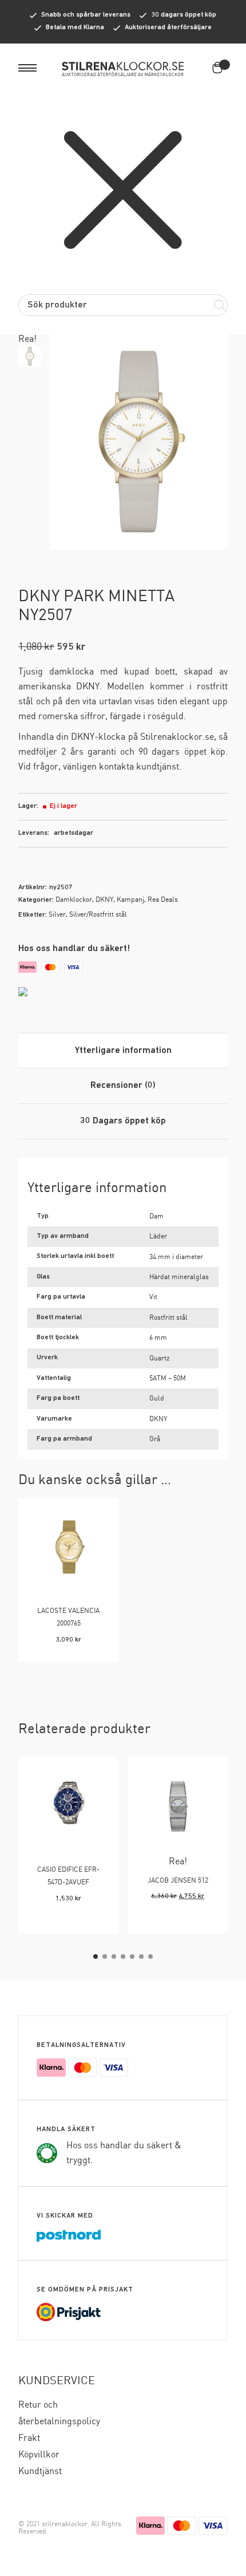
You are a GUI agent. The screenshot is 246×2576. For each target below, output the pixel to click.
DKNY (104, 900)
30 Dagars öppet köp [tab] (123, 1121)
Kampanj (130, 900)
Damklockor (74, 900)
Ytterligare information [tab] (123, 1051)
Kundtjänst (40, 2472)
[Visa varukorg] (220, 68)
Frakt (29, 2438)
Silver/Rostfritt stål (98, 915)
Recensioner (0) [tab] (123, 1086)
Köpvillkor (39, 2455)
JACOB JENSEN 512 (178, 1881)
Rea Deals (163, 900)
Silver (57, 915)
